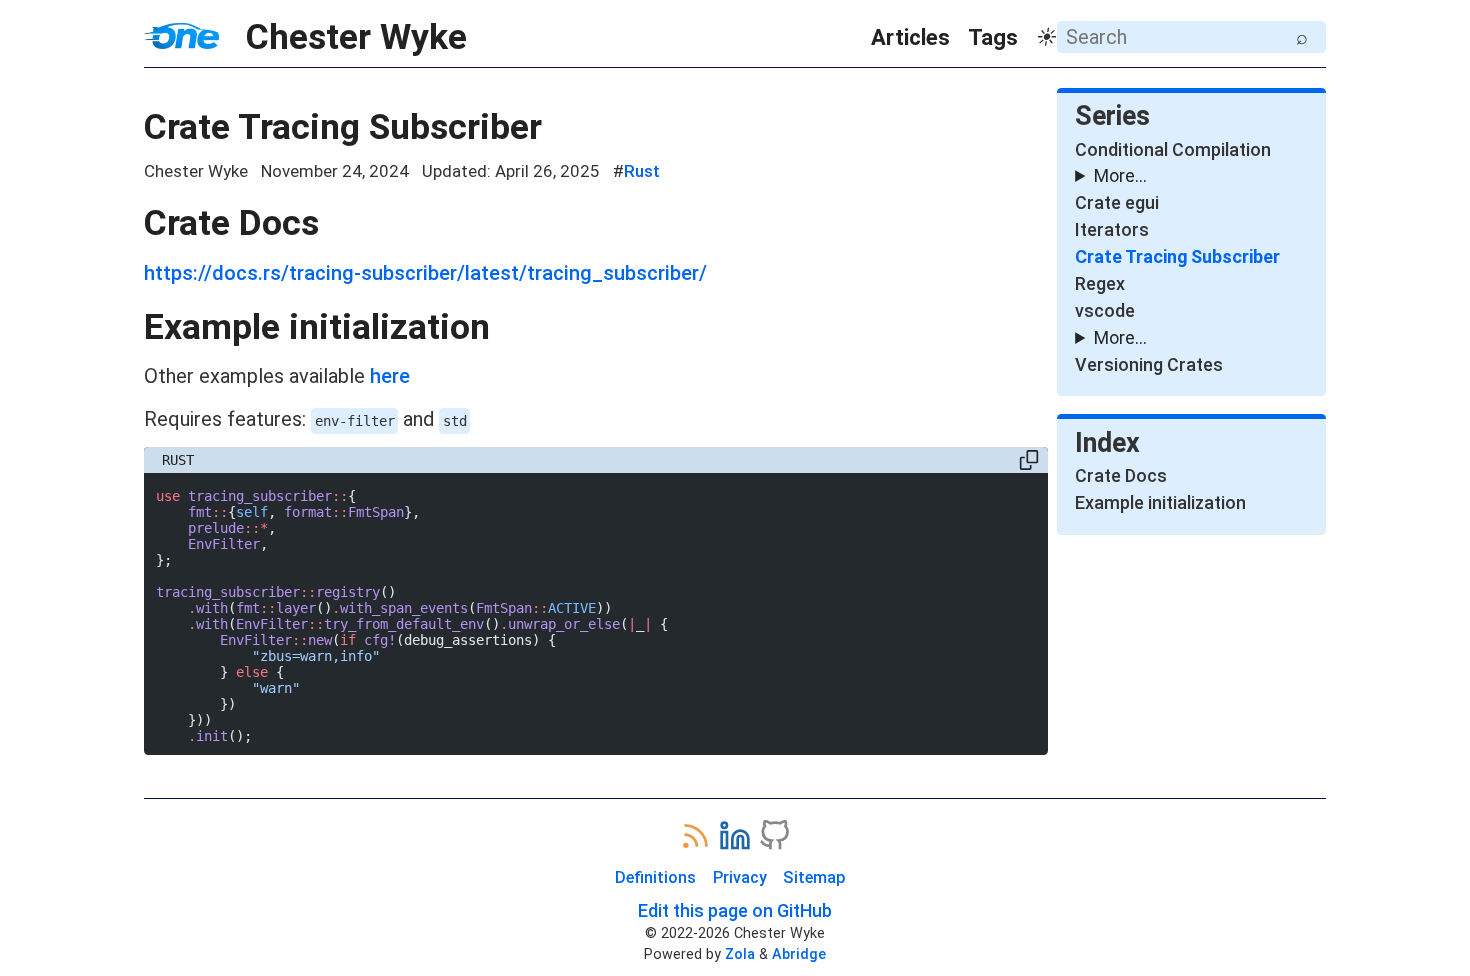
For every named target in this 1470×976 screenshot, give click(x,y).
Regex (1100, 283)
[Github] (774, 836)
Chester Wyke (343, 37)
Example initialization (317, 327)
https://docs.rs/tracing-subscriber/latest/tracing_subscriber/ (425, 273)
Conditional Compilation (1173, 149)
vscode (1105, 310)
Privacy (740, 877)
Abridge (799, 954)
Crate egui (1117, 202)
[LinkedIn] (735, 836)
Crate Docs (231, 223)
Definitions (655, 877)
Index (1107, 443)
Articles (910, 37)
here (390, 376)
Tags (993, 37)
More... (1120, 175)
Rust (642, 171)
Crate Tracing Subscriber (343, 127)
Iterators (1112, 229)
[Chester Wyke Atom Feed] (695, 836)
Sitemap (814, 877)
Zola (740, 954)
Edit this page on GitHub (735, 910)
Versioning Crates (1149, 364)
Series (1112, 116)
